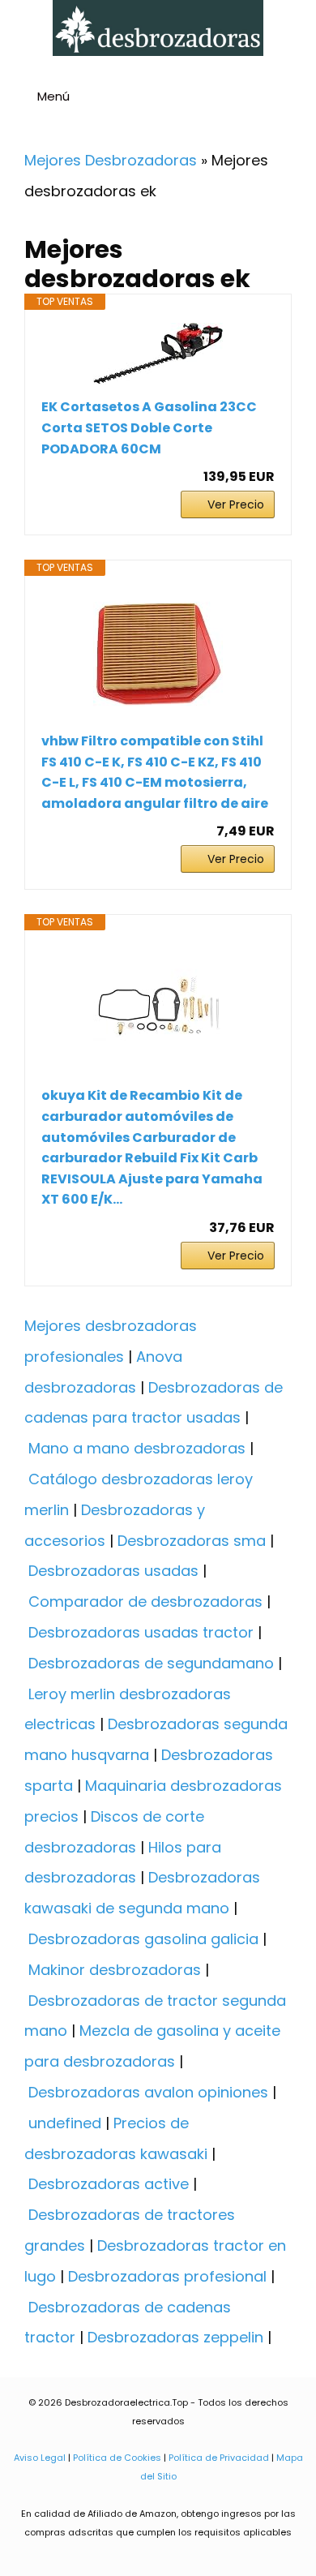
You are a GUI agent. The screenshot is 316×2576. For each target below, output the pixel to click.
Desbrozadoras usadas (113, 1571)
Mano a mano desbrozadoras (137, 1448)
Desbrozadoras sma (192, 1541)
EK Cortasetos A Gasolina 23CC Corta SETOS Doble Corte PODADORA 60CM (149, 427)
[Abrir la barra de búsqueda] (297, 99)
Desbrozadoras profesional (167, 2276)
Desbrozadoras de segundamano (151, 1663)
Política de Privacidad (219, 2458)
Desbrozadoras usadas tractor (141, 1632)
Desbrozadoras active (109, 2184)
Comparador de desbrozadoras (145, 1601)
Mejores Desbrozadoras (111, 160)
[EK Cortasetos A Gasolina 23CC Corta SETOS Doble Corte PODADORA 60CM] (158, 354)
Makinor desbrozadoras (115, 1970)
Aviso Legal (40, 2458)
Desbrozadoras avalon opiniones (148, 2092)
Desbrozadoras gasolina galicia (143, 1939)
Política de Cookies (117, 2458)
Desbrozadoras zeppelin (175, 2337)
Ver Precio (236, 504)
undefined (65, 2123)
